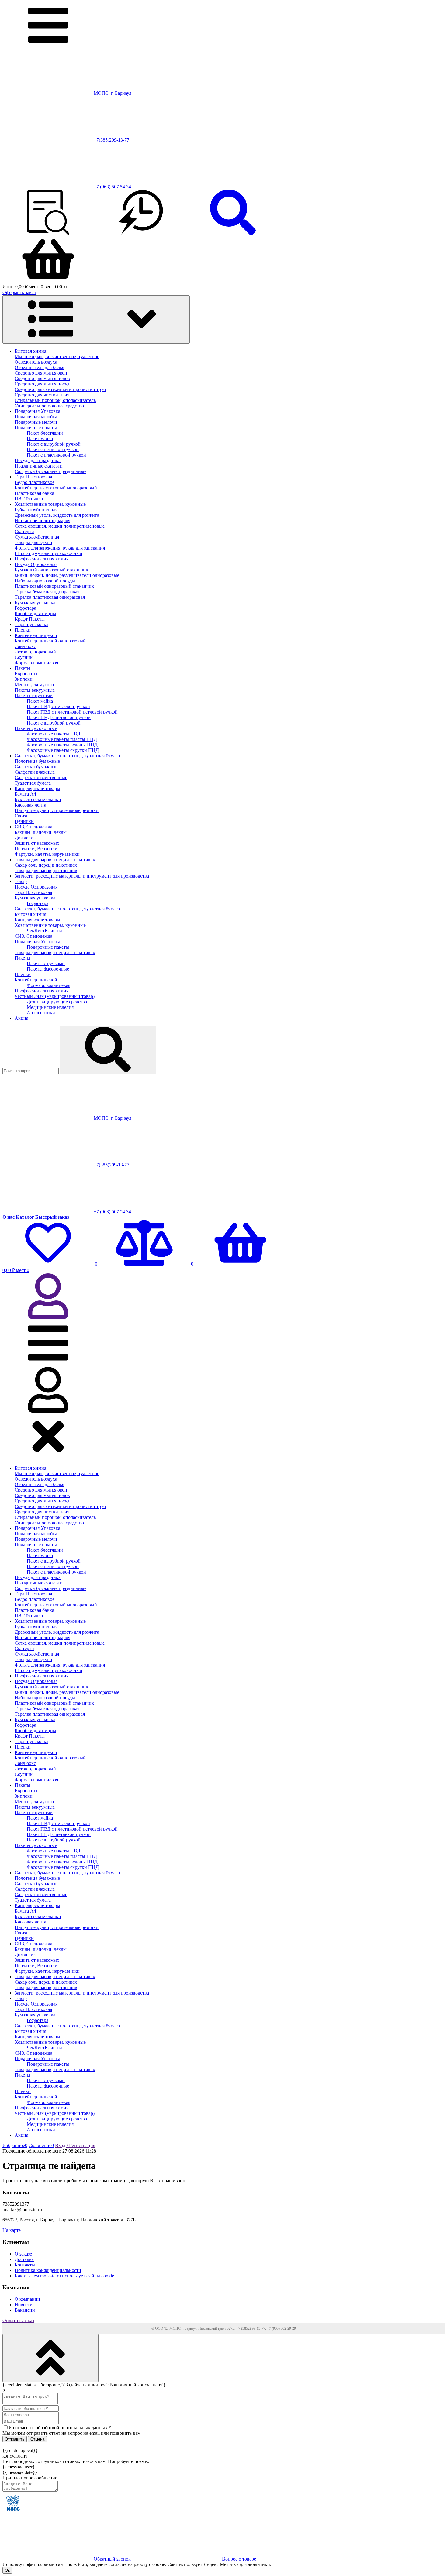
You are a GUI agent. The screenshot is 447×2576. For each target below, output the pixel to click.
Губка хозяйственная (36, 510)
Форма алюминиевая (36, 663)
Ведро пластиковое (35, 482)
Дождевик (25, 838)
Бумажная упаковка (35, 603)
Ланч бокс (25, 646)
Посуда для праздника (38, 460)
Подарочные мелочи (36, 422)
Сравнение (41, 2145)
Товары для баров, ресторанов (46, 870)
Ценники (24, 821)
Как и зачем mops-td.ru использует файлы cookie (64, 2276)
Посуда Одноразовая (36, 564)
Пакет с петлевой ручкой (53, 449)
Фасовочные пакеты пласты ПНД (62, 739)
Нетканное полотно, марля (42, 521)
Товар (21, 881)
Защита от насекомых (37, 843)
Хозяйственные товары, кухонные (50, 504)
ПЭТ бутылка (29, 499)
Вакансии (25, 2310)
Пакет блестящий (45, 433)
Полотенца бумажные (37, 761)
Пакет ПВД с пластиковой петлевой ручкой (72, 712)
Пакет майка (40, 438)
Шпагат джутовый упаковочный (49, 553)
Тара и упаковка (31, 624)
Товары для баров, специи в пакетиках (55, 860)
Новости (24, 2305)
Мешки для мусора (34, 685)
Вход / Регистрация (75, 2145)
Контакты (25, 2265)
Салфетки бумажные (36, 767)
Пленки (23, 630)
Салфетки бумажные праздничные (50, 471)
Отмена (37, 2439)
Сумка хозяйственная (37, 537)
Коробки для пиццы (35, 613)
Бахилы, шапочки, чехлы (41, 832)
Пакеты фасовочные (36, 728)
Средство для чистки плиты (44, 395)
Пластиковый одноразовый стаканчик (54, 586)
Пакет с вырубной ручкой (54, 444)
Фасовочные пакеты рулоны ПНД (62, 745)
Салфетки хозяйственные (41, 778)
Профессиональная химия (42, 559)
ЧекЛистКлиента (45, 931)
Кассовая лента (30, 805)
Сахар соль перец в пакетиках (46, 865)
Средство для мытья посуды (44, 384)
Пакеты (23, 668)
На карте (12, 2230)
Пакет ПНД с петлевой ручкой (59, 717)
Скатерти (24, 531)
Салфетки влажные (35, 772)
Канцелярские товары (37, 788)
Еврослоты (26, 674)
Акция (21, 1018)
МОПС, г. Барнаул (113, 93)
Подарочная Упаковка (37, 411)
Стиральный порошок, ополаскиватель (55, 400)
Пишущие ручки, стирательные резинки (57, 810)
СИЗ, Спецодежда (33, 827)
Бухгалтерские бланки (38, 799)
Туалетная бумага (33, 783)
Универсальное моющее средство (49, 406)
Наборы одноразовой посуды (45, 581)
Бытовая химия (30, 351)
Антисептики (41, 1013)
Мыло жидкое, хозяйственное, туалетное (57, 356)
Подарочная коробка (36, 417)
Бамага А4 (25, 794)
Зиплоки (24, 679)
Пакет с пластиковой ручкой (56, 455)
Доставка (24, 2259)
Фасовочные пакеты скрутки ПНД (63, 750)
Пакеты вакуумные (35, 690)
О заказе (23, 2254)
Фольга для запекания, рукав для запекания (60, 548)
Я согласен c (60, 2428)
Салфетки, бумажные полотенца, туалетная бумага (67, 756)
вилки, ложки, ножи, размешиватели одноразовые (67, 575)
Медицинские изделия (50, 1007)
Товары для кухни (33, 542)
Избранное (15, 2145)
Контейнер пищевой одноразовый (50, 641)
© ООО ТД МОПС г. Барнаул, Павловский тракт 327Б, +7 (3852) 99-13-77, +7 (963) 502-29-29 (224, 2328)
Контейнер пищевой (36, 635)
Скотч (21, 816)
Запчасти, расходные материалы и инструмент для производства (82, 876)
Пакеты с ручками (34, 695)
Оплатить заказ (18, 2320)
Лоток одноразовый (35, 652)
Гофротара (25, 608)
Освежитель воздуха (36, 362)
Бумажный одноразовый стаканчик (51, 570)
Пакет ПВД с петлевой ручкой (58, 706)
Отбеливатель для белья (39, 367)
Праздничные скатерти (39, 466)
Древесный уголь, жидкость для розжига (57, 515)
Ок (7, 2570)
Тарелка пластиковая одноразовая (50, 597)
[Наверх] (50, 2358)
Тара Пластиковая (33, 477)
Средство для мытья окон (41, 373)
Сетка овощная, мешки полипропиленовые (60, 526)
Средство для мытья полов (42, 378)
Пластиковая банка (34, 493)
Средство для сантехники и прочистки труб (60, 389)
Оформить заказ (19, 292)
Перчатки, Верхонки (36, 849)
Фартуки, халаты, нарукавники (47, 854)
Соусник (24, 657)
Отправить (15, 2439)
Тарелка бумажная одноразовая (47, 592)
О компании (27, 2299)
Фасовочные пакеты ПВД (54, 734)
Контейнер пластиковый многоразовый (56, 488)
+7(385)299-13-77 (111, 140)
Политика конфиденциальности (48, 2270)
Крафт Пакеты (30, 619)
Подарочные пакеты (36, 428)
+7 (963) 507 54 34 (112, 187)
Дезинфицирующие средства (57, 1002)
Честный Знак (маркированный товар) (55, 996)
